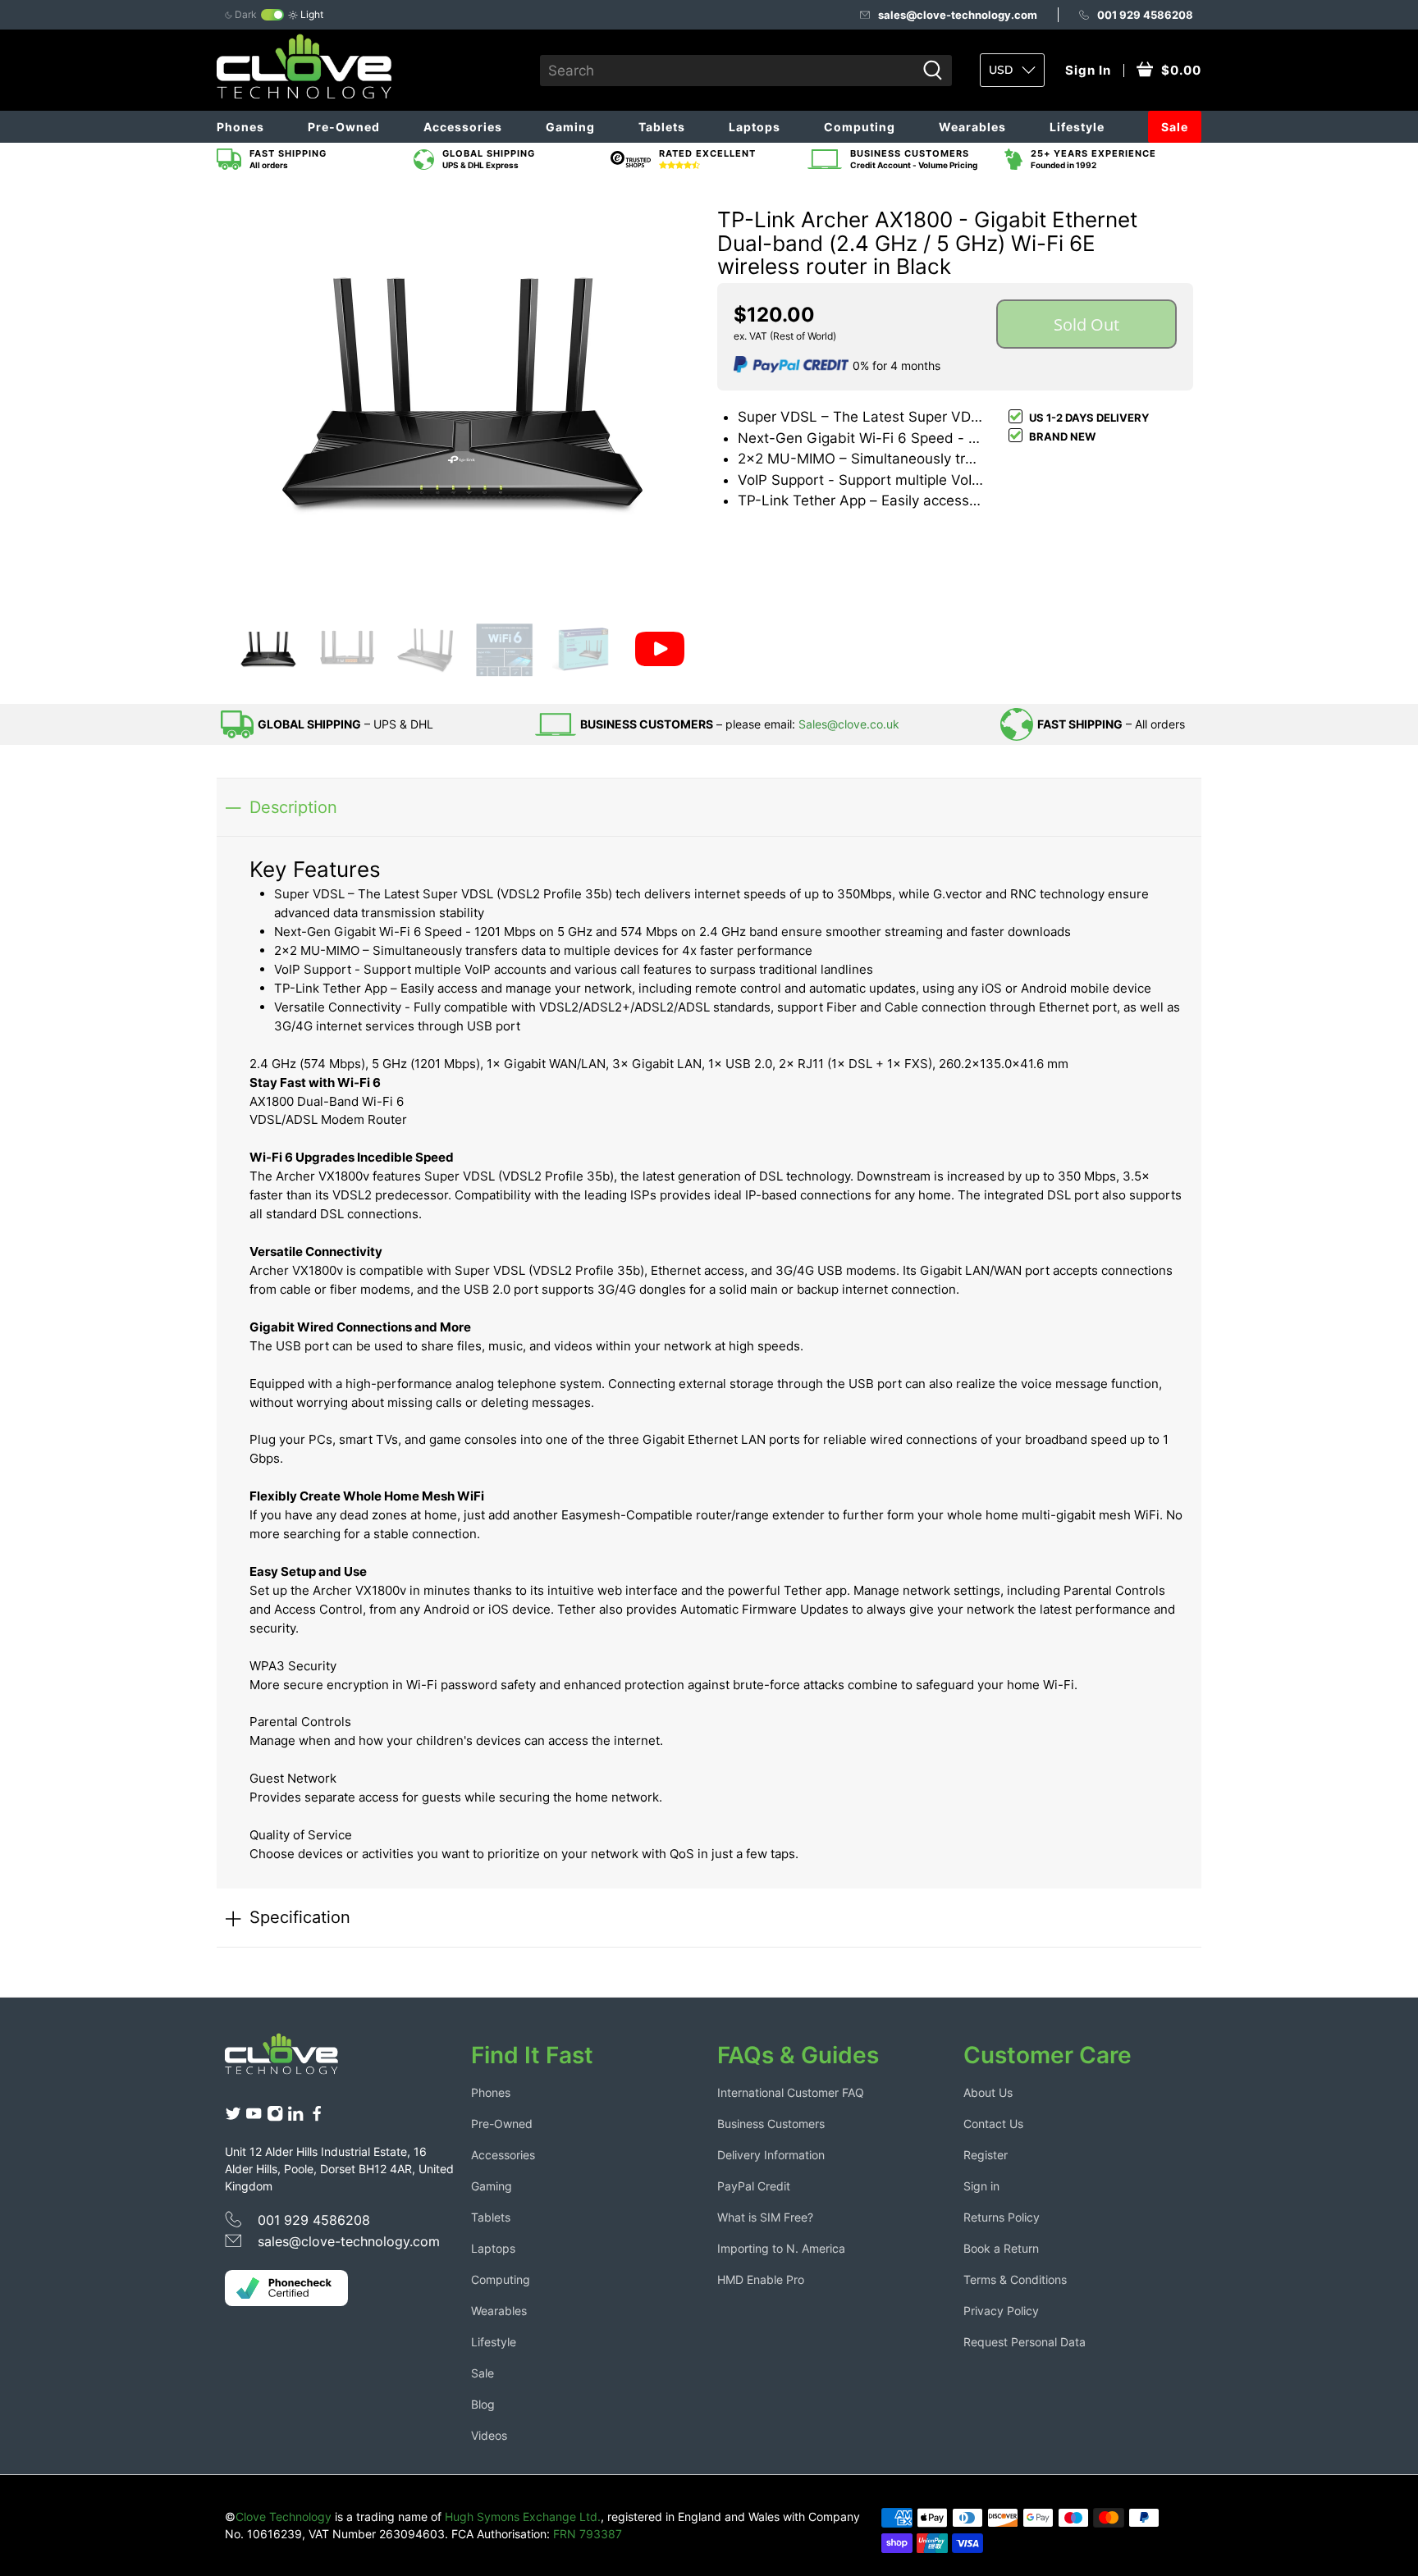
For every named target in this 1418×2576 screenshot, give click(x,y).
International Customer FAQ (791, 2092)
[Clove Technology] (294, 2060)
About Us (988, 2092)
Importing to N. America (781, 2248)
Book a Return (1001, 2248)
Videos (489, 2435)
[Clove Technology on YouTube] (254, 2118)
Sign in (981, 2186)
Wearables (972, 127)
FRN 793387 (588, 2534)
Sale (1175, 127)
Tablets (662, 127)
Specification (300, 1917)
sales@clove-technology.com (958, 15)
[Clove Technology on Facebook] (317, 2118)
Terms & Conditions (1015, 2279)
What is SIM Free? (765, 2217)
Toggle (272, 15)
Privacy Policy (1001, 2311)
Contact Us (993, 2124)
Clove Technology (284, 2517)
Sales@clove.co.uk (849, 724)
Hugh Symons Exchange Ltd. (523, 2517)
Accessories (463, 127)
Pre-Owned (344, 127)
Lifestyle (1077, 127)
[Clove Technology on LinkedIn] (295, 2118)
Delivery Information (771, 2155)
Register (986, 2155)
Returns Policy (1002, 2217)
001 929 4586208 (1145, 15)
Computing (860, 127)
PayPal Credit (754, 2186)
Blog (483, 2404)
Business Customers (771, 2124)
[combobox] (728, 71)
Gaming (570, 127)
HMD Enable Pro (761, 2279)
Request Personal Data (1025, 2342)
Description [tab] (293, 807)
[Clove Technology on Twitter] (233, 2118)
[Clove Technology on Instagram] (275, 2118)
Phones (240, 127)
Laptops (755, 127)
